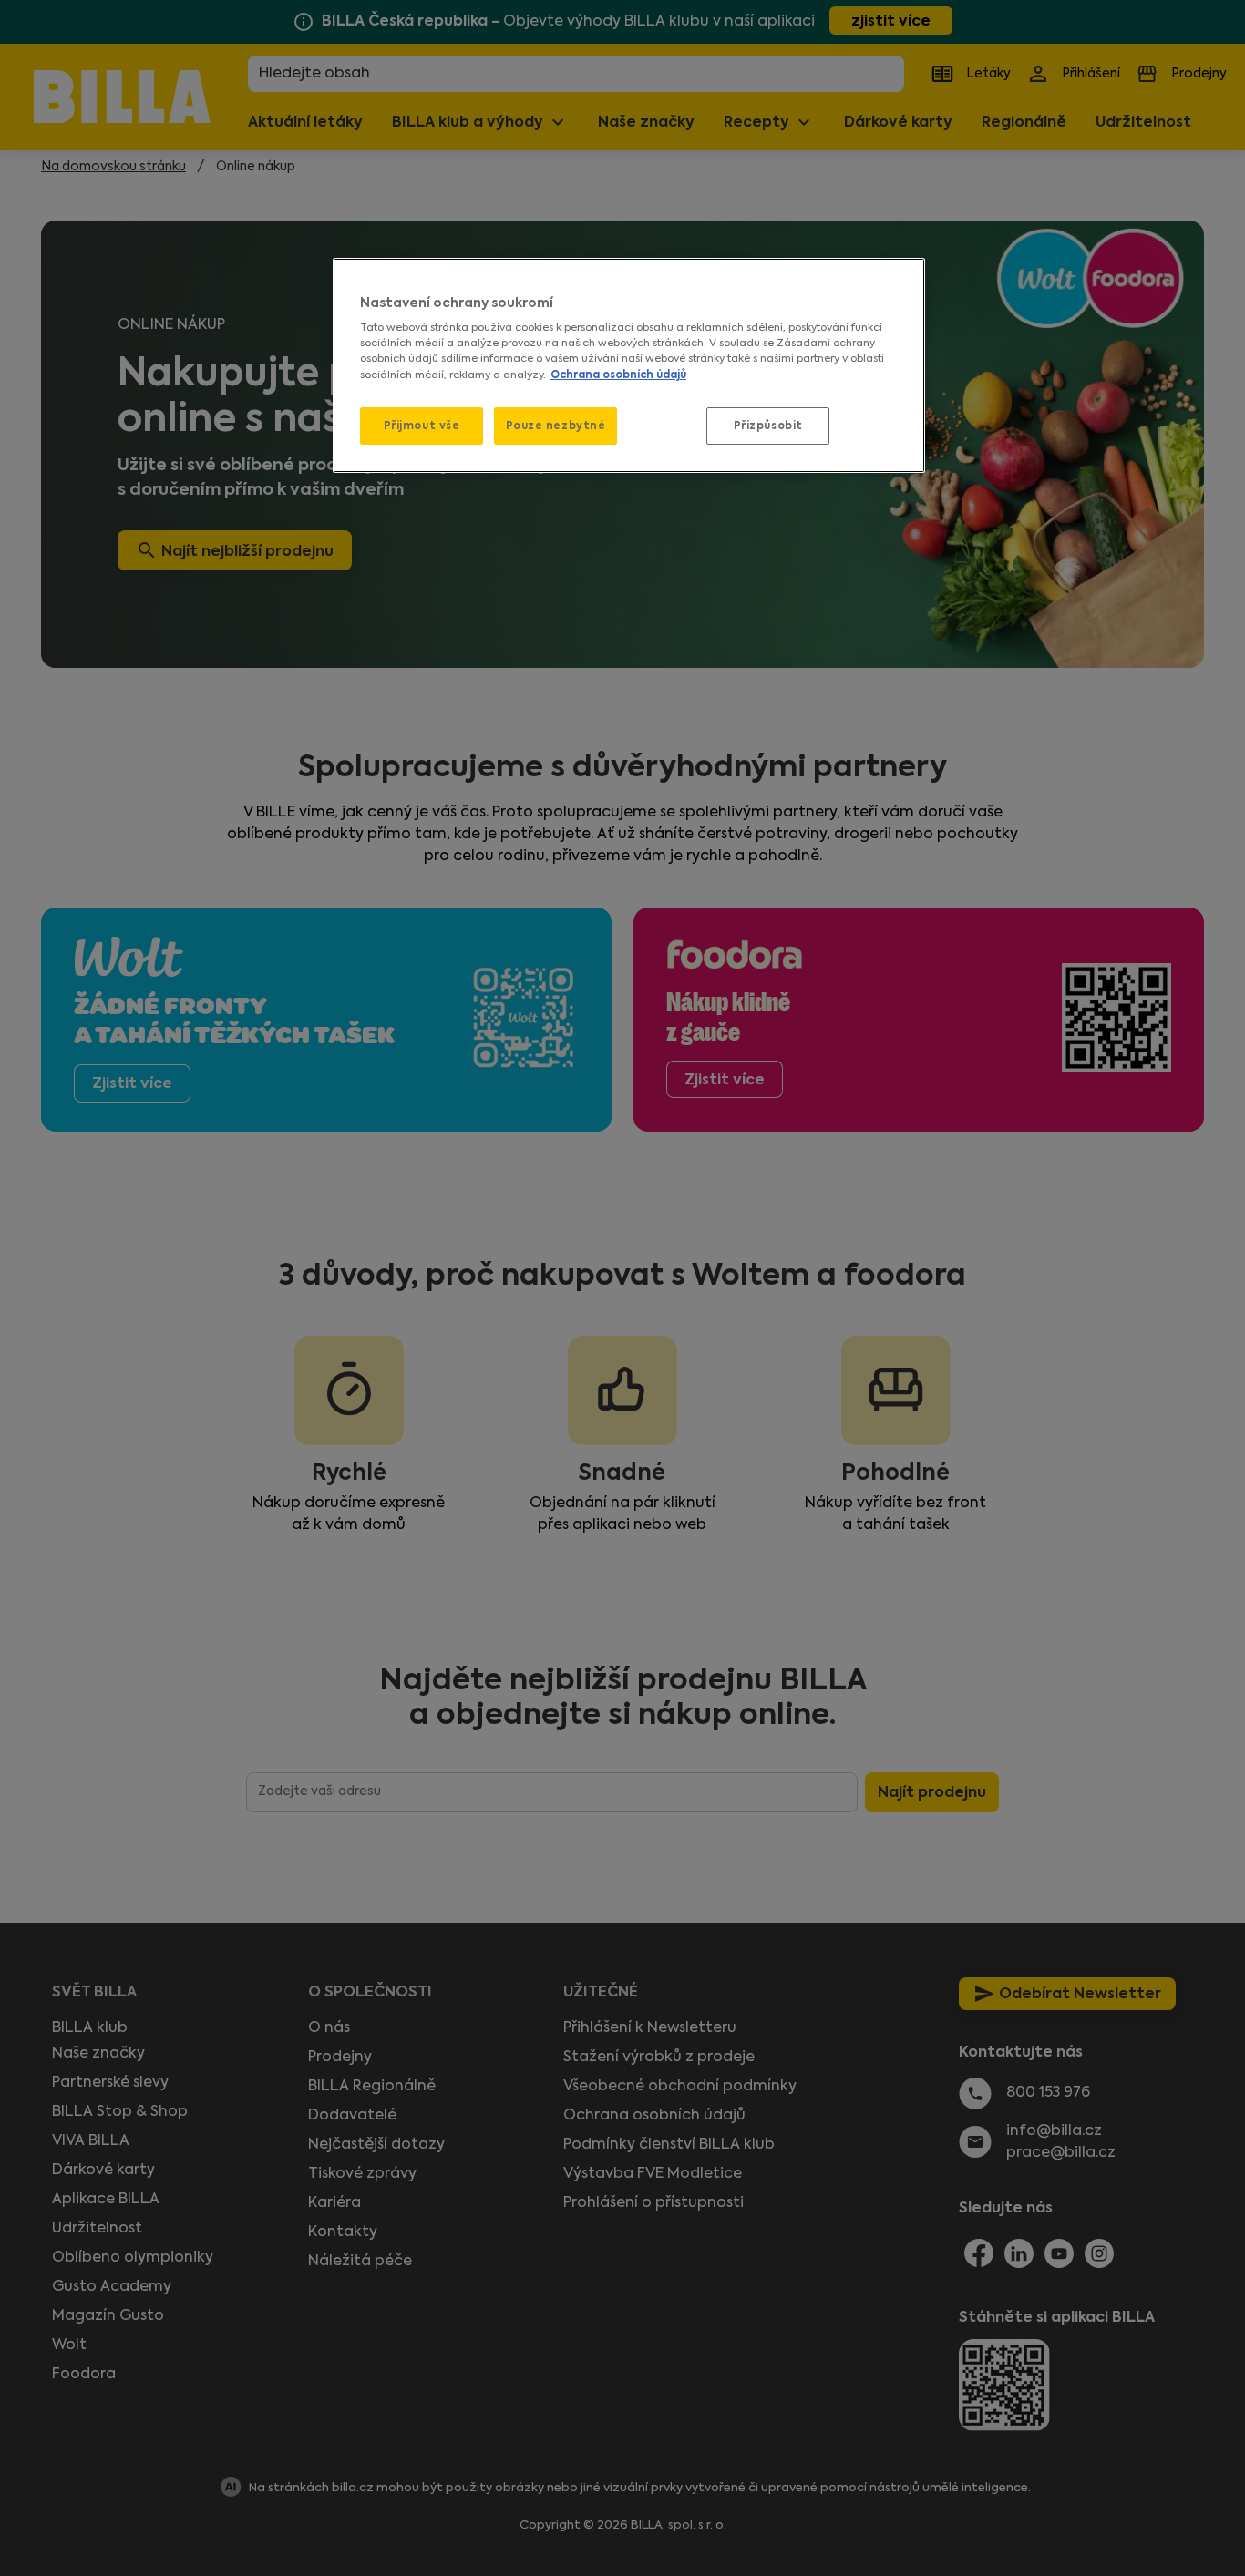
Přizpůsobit (768, 426)
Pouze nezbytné (556, 426)
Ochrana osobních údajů (618, 375)
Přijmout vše (422, 426)
